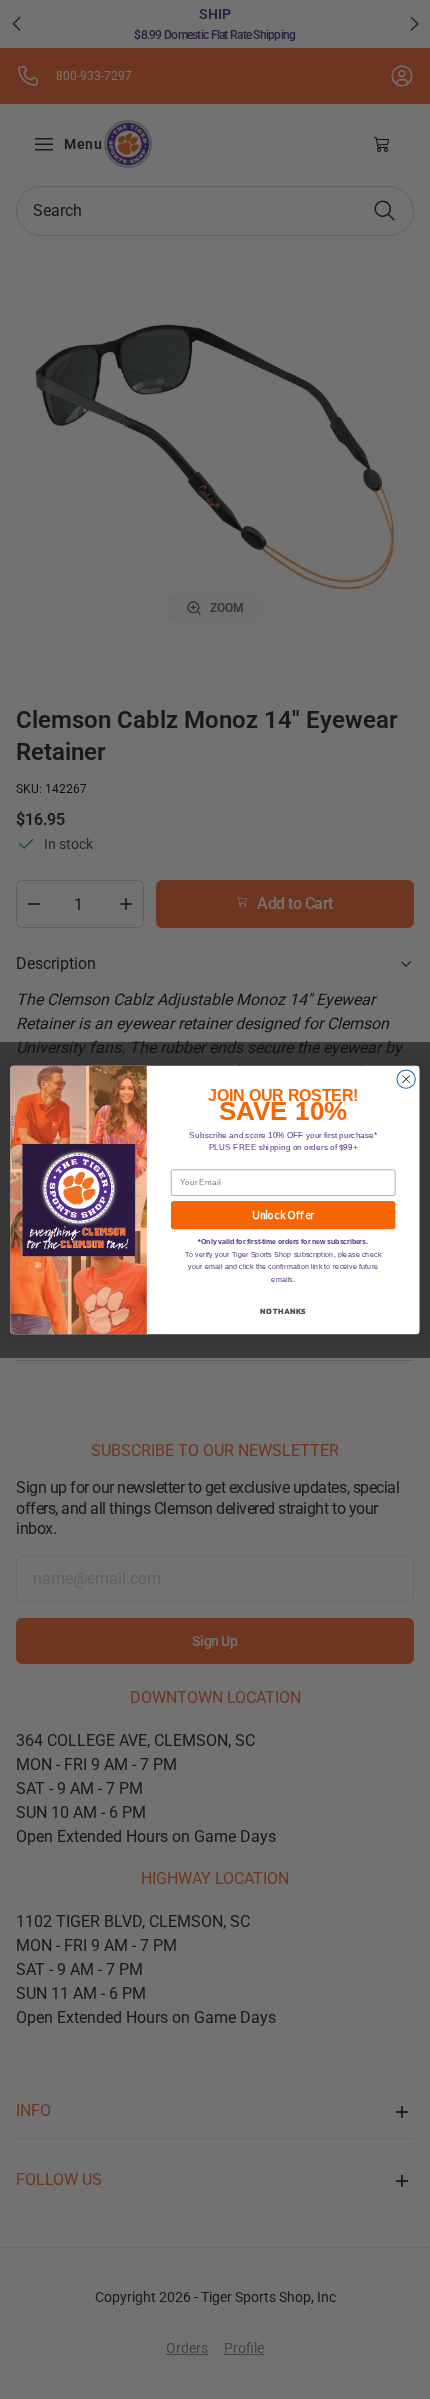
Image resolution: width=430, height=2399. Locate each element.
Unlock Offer (283, 1214)
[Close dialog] (406, 1078)
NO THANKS (283, 1310)
